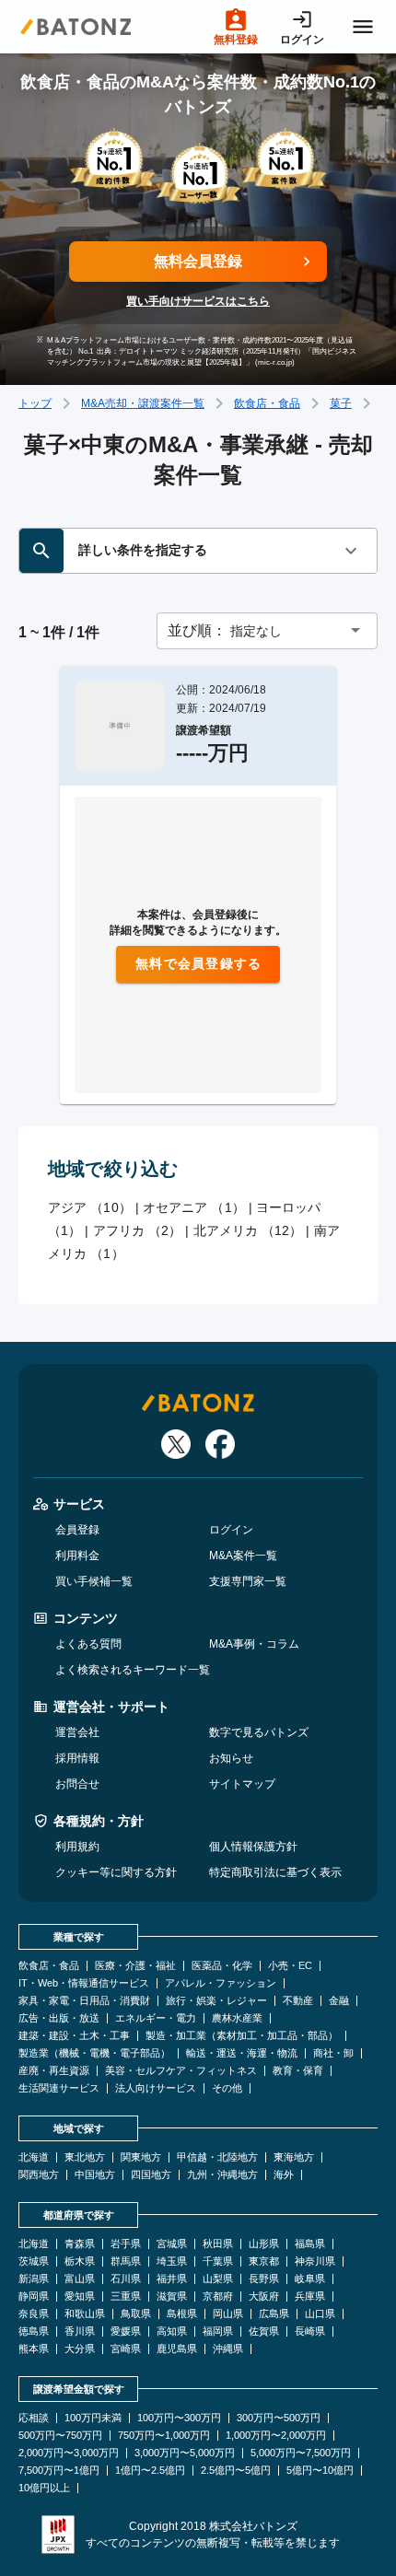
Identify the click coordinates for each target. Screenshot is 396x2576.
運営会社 (77, 1732)
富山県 (80, 2279)
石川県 (126, 2279)
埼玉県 (172, 2261)
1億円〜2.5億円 (150, 2471)
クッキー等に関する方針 (116, 1872)
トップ (35, 403)
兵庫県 (310, 2296)
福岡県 (218, 2331)
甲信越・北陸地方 (217, 2157)
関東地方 (141, 2157)
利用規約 (77, 1847)
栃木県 (80, 2261)
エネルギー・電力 (156, 2018)
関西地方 (39, 2175)
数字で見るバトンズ (259, 1732)
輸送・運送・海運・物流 (242, 2053)
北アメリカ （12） (248, 1230)
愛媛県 (126, 2331)
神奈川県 (315, 2261)
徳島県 (34, 2331)
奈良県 (34, 2314)
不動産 (298, 2001)
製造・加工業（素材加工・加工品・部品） (242, 2036)
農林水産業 (237, 2018)
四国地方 (151, 2175)
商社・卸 (333, 2053)
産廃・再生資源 (54, 2071)
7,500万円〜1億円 (59, 2471)
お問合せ (77, 1784)
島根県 (182, 2314)
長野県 (264, 2279)
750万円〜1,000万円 (164, 2436)
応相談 (34, 2418)
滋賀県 (172, 2296)
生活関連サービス (59, 2088)
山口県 (320, 2314)
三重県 (126, 2296)
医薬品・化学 (222, 1966)
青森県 (80, 2244)
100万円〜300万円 (179, 2418)
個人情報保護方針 (253, 1847)
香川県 (80, 2331)
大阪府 (264, 2296)
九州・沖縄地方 (222, 2175)
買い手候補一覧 (94, 1581)
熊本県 (34, 2349)
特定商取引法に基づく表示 (275, 1872)
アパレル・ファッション (221, 1983)
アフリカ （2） (138, 1230)
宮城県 (172, 2244)
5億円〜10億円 (320, 2471)
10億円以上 (44, 2488)
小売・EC (290, 1966)
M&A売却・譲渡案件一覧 (143, 403)
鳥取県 (136, 2314)
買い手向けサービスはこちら (198, 301)
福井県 (172, 2279)
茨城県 (34, 2261)
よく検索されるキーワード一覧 (133, 1670)
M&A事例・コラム (254, 1644)
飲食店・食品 (267, 403)
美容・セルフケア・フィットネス (181, 2071)
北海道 (34, 2157)
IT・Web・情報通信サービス (84, 1983)
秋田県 (218, 2244)
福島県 (310, 2244)
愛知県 (80, 2296)
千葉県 (218, 2261)
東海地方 (294, 2157)
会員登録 (77, 1530)
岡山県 (228, 2314)
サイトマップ (242, 1784)
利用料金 (77, 1556)
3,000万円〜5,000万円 (185, 2453)
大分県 (80, 2349)
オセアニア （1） (194, 1207)
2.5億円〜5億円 (236, 2471)
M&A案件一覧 (243, 1556)
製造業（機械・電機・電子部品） (94, 2053)
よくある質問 (88, 1644)
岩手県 (126, 2244)
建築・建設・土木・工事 (74, 2036)
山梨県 (218, 2279)
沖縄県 (228, 2349)
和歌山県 (85, 2314)
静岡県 (34, 2296)
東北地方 (85, 2157)
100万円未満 (93, 2418)
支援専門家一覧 (248, 1581)
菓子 (341, 403)
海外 (284, 2175)
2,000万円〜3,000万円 (69, 2453)
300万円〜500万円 (279, 2418)
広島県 (274, 2314)
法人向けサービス (156, 2088)
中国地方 (95, 2175)
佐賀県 (264, 2331)
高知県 (172, 2331)
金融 (339, 2001)
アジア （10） (90, 1207)
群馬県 (126, 2261)
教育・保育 (298, 2071)
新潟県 (34, 2279)
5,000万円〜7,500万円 (301, 2453)
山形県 (264, 2244)
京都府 (218, 2296)
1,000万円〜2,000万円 (276, 2436)
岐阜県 (310, 2279)
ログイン (231, 1530)
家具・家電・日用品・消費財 (84, 2001)
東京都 (264, 2261)
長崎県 (310, 2331)
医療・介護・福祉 (135, 1966)
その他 (227, 2088)
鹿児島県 (177, 2349)
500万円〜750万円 (60, 2436)
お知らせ (231, 1758)
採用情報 (77, 1758)
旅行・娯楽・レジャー (216, 2001)
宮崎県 (126, 2349)
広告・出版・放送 (59, 2018)
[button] (267, 631)
